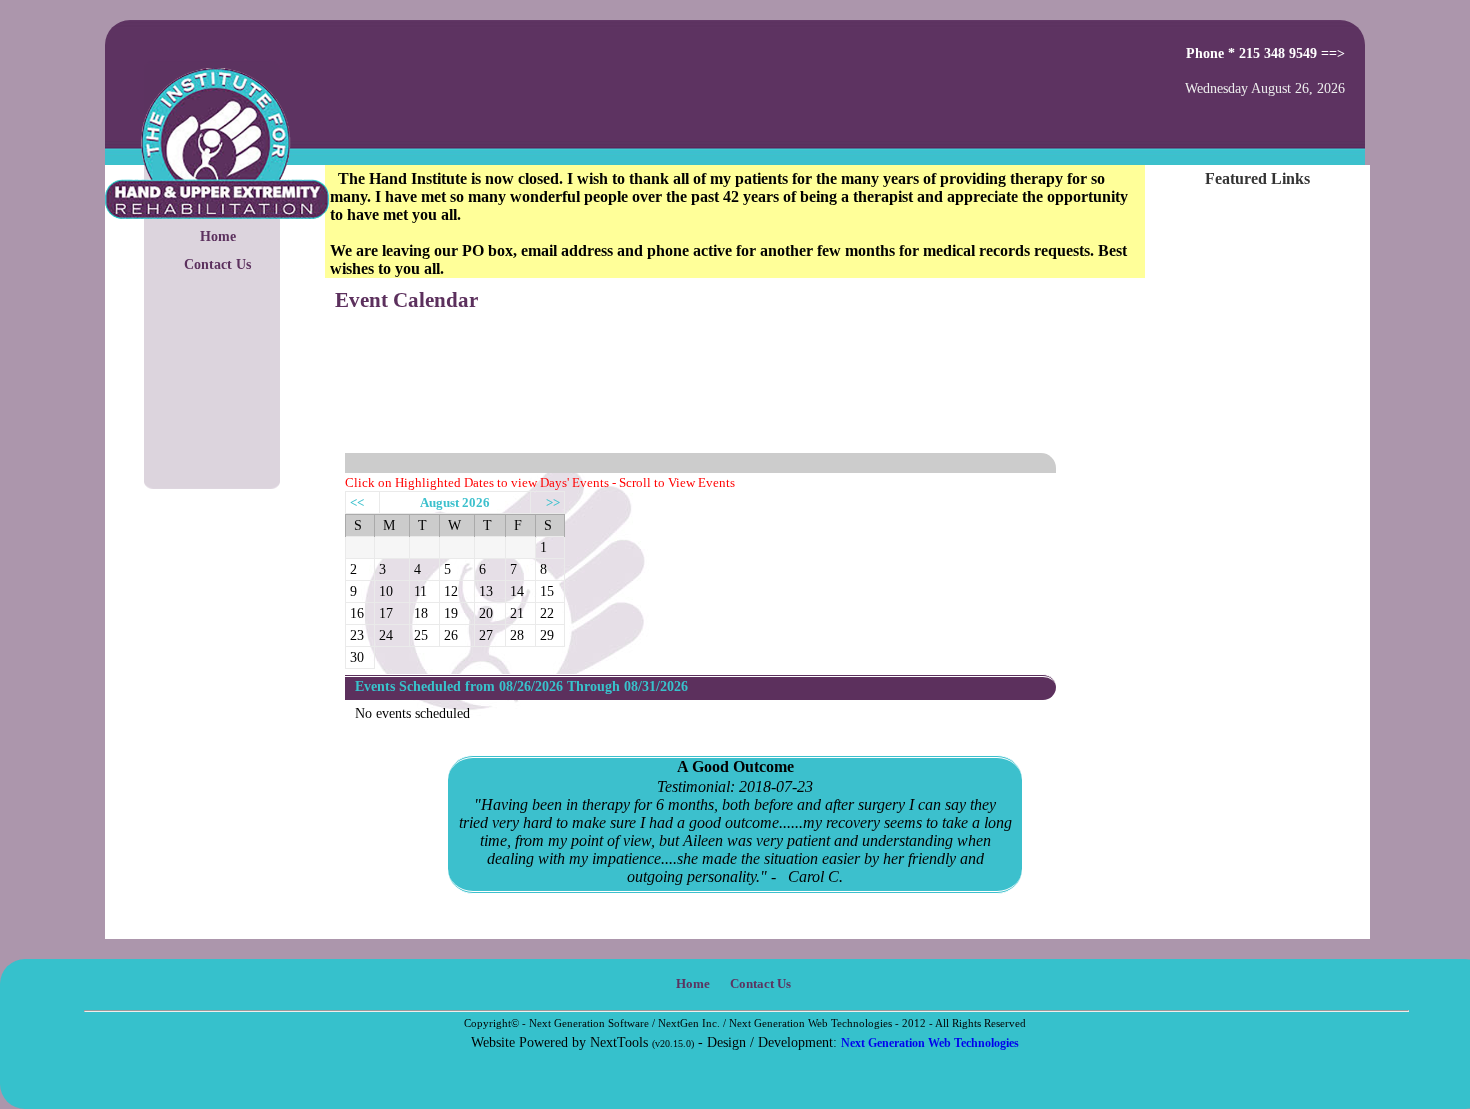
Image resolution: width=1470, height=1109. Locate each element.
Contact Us (217, 264)
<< (357, 502)
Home (218, 236)
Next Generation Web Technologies (930, 1043)
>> (553, 502)
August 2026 (455, 502)
